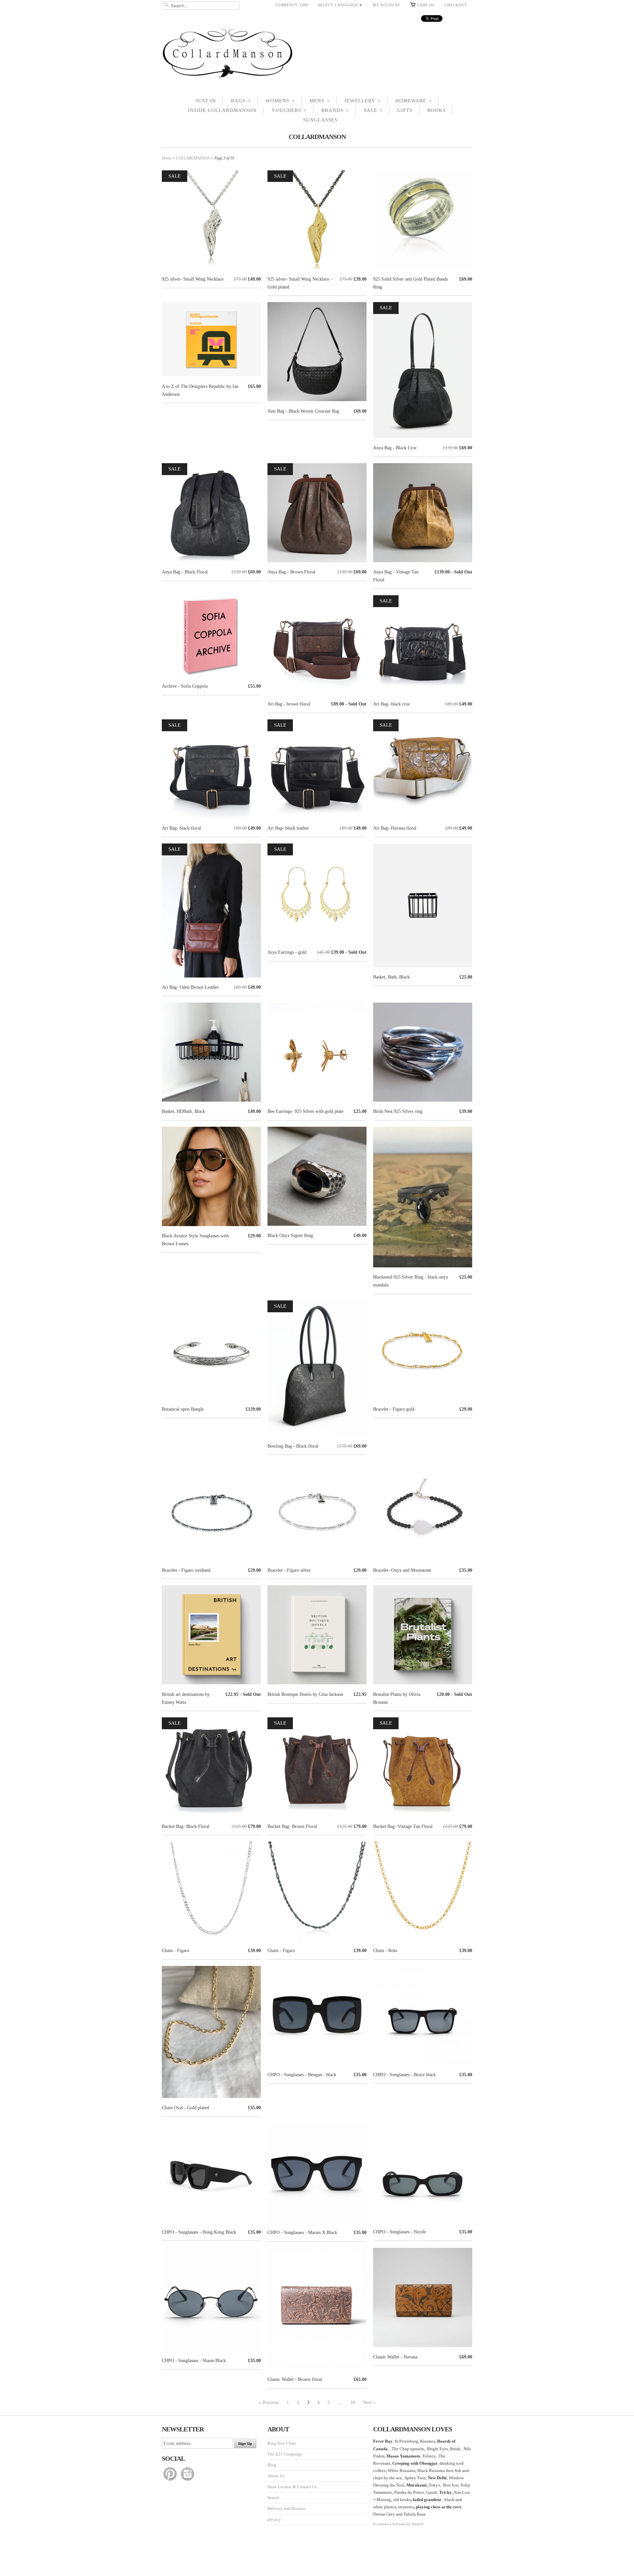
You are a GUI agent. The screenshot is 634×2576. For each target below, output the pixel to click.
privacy (274, 2519)
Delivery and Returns (286, 2508)
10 (353, 2403)
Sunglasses (320, 120)
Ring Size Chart (282, 2443)
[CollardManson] (317, 55)
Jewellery (362, 101)
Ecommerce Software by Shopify (399, 2524)
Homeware (413, 101)
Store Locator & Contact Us (292, 2487)
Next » (369, 2403)
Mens (319, 101)
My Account (387, 5)
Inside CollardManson (222, 110)
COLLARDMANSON (317, 137)
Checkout (456, 5)
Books (437, 110)
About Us (276, 2476)
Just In (206, 101)
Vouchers (289, 110)
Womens (280, 101)
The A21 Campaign (285, 2454)
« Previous (269, 2403)
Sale (373, 110)
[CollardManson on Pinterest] (171, 2481)
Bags (241, 101)
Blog (272, 2465)
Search (273, 2498)
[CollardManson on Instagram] (188, 2481)
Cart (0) (426, 5)
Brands (335, 110)
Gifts (405, 110)
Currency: (292, 5)
